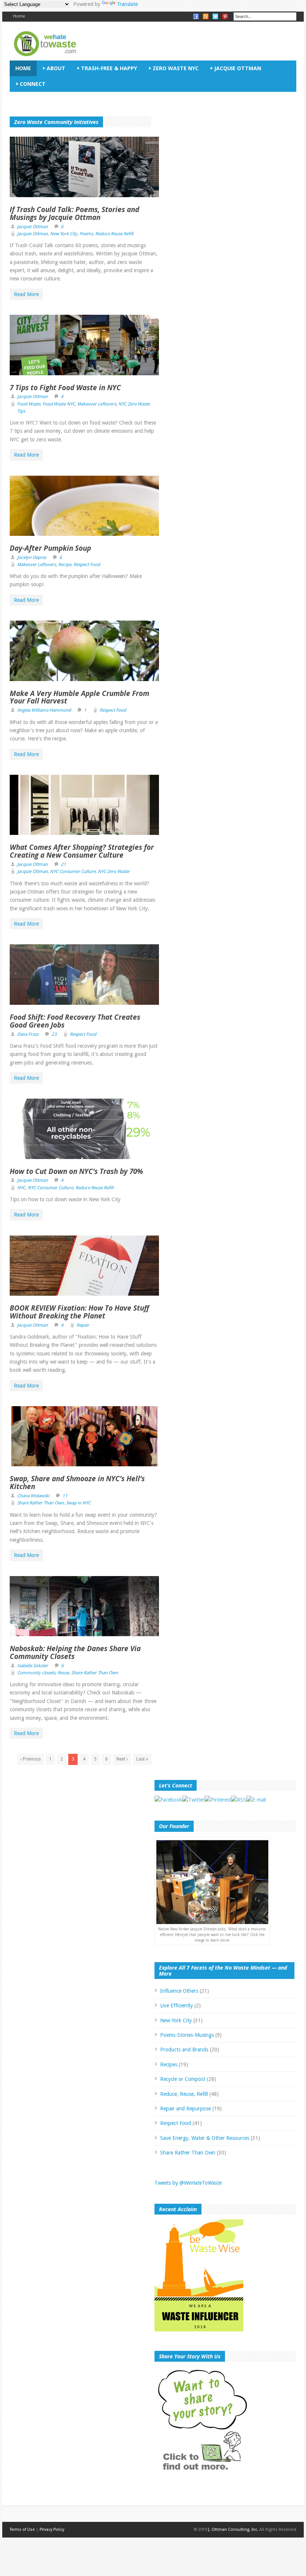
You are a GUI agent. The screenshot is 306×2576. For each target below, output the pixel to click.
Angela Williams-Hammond (44, 710)
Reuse (63, 1673)
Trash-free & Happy (107, 68)
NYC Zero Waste (113, 871)
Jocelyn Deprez (32, 557)
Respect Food (87, 565)
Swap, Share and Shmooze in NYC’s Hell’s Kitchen (77, 1483)
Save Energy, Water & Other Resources (205, 2138)
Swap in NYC (78, 1503)
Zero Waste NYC (173, 68)
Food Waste (29, 404)
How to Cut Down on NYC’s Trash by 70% (76, 1171)
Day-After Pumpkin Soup (50, 548)
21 (63, 864)
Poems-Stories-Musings (187, 2035)
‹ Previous (31, 1759)
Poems (86, 234)
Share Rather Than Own (40, 1503)
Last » (142, 1759)
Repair (83, 1325)
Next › (122, 1759)
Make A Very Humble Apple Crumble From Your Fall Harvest (79, 697)
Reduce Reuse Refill (114, 234)
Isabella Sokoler (33, 1666)
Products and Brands (184, 2050)
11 (65, 1496)
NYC (21, 1188)
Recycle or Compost (183, 2079)
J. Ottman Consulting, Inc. (233, 2530)
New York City (64, 234)
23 (54, 1034)
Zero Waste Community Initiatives (56, 122)
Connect (30, 84)
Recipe (65, 565)
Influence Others (179, 1991)
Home (19, 16)
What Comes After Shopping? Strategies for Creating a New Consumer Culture (82, 851)
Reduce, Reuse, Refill (184, 2094)
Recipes (169, 2064)
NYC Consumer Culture (73, 871)
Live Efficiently (177, 2005)
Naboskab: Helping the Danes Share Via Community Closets (75, 1652)
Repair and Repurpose (185, 2109)
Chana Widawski (33, 1496)
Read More (26, 294)
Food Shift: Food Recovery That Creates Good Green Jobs (75, 1021)
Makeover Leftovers (97, 404)
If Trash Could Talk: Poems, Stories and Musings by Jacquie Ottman (74, 213)
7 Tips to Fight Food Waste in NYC (65, 388)
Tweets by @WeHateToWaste (188, 2183)
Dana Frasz (28, 1034)
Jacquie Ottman (235, 68)
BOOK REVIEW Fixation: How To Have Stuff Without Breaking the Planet (79, 1312)
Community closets (36, 1673)
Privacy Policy (52, 2530)
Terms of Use (22, 2530)
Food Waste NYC (59, 404)
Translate (127, 4)
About (54, 68)
